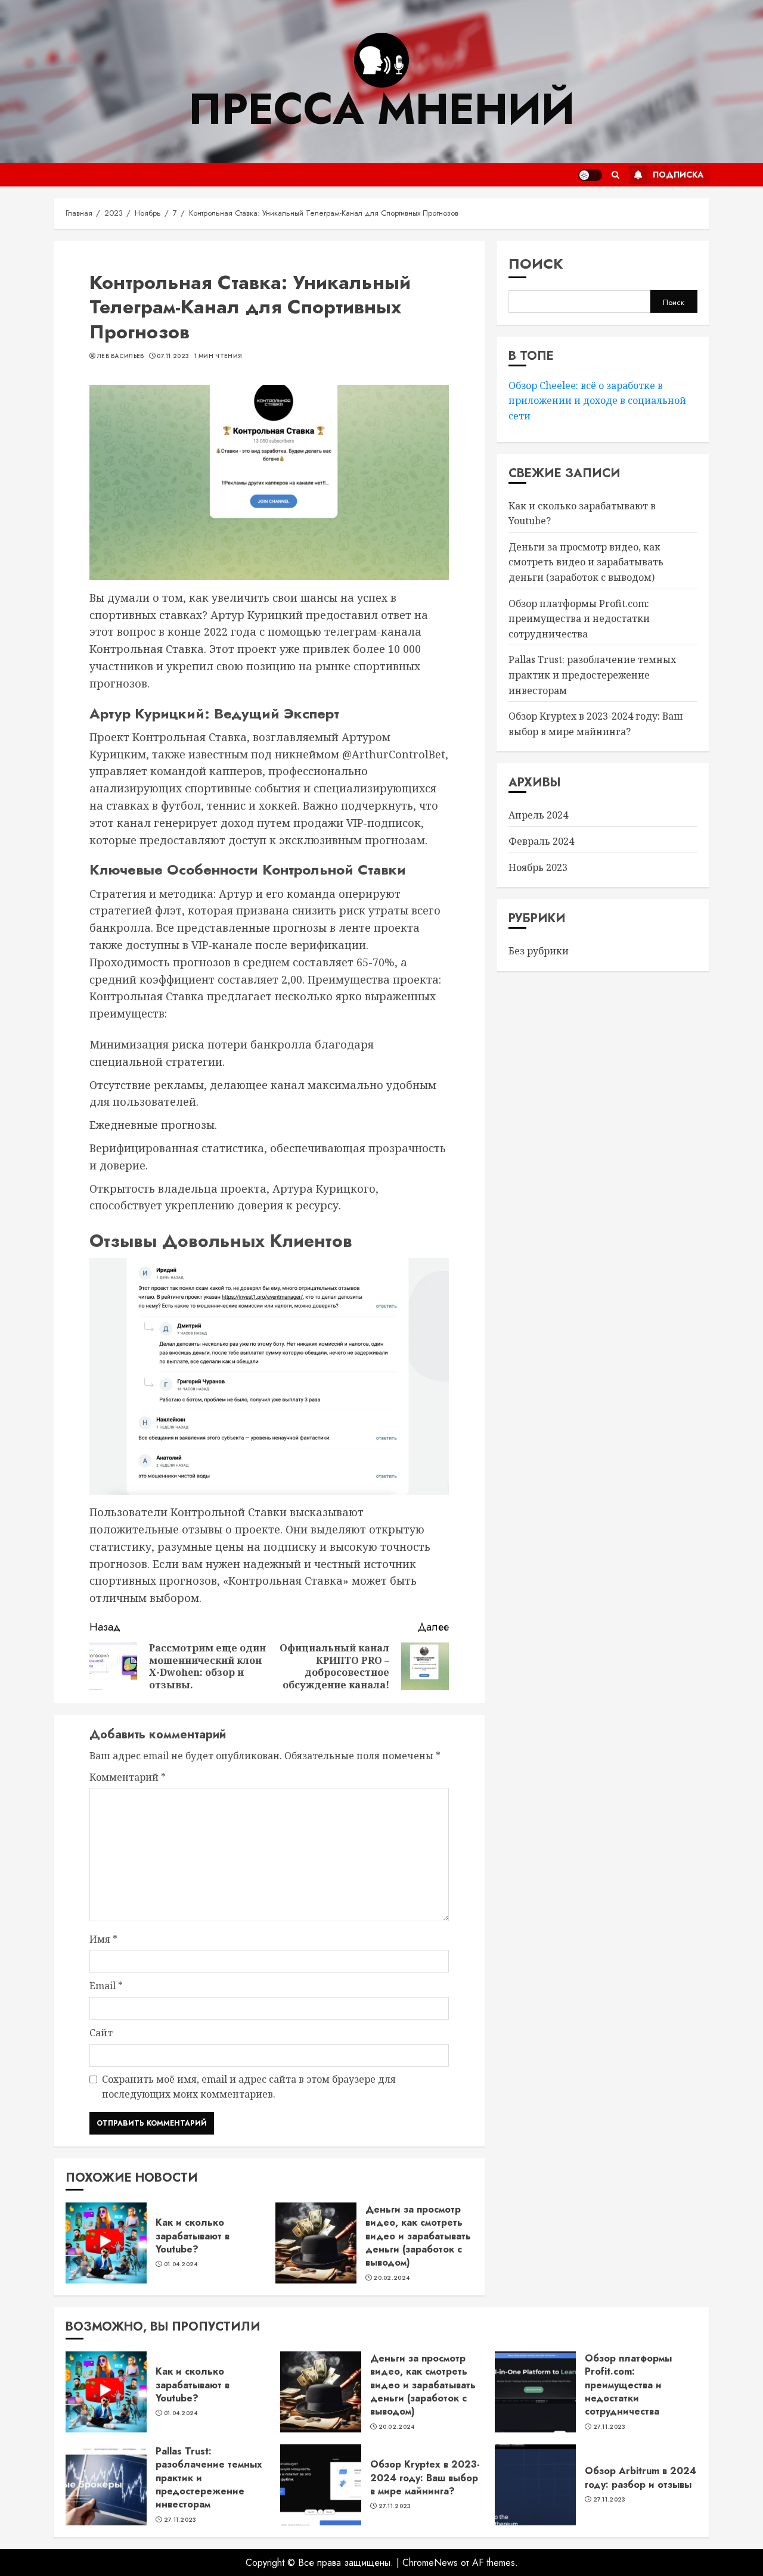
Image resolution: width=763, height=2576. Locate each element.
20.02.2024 (391, 2278)
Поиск (536, 264)
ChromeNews (430, 2563)
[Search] (615, 175)
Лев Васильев (121, 356)
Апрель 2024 (538, 815)
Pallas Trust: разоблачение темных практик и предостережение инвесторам (592, 675)
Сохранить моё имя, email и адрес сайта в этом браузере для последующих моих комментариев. (249, 2087)
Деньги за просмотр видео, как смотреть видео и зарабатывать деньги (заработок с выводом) (418, 2236)
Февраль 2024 (541, 841)
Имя (103, 1939)
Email (106, 1986)
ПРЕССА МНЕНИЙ (381, 109)
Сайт (101, 2033)
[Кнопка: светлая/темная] (590, 175)
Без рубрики (539, 950)
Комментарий (128, 1777)
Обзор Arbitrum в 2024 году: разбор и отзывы (641, 2477)
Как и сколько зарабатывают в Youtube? (193, 2236)
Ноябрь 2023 (538, 867)
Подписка (678, 175)
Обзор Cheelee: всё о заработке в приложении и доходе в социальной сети (597, 400)
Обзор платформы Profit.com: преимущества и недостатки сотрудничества (579, 618)
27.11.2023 (610, 2427)
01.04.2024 (181, 2264)
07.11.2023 (173, 356)
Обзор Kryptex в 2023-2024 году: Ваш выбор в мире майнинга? (425, 2478)
